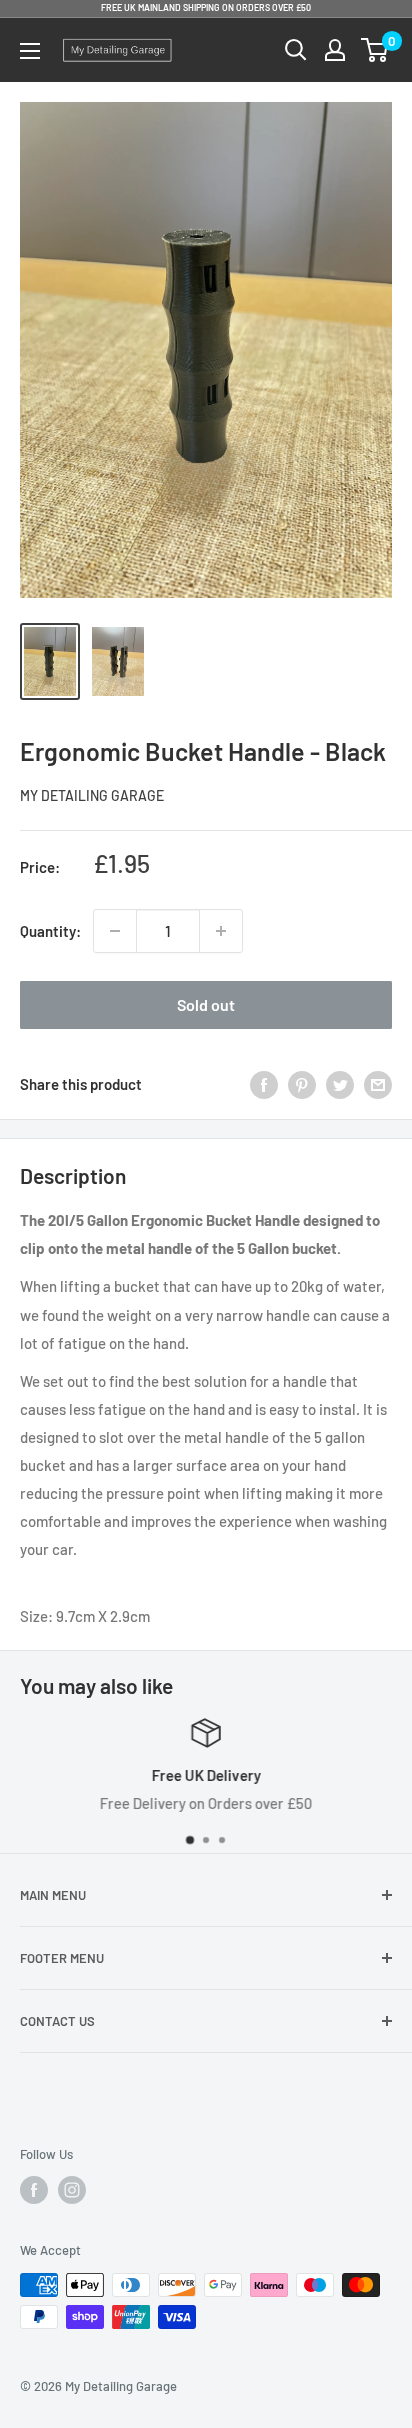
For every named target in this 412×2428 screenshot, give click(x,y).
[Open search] (296, 50)
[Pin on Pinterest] (302, 1084)
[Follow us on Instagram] (72, 2190)
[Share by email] (378, 1084)
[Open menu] (30, 51)
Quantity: (50, 931)
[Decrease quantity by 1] (115, 931)
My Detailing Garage (92, 795)
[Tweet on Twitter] (340, 1084)
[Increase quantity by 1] (221, 931)
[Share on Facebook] (264, 1084)
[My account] (335, 50)
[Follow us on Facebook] (34, 2190)
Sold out (206, 1004)
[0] (375, 50)
